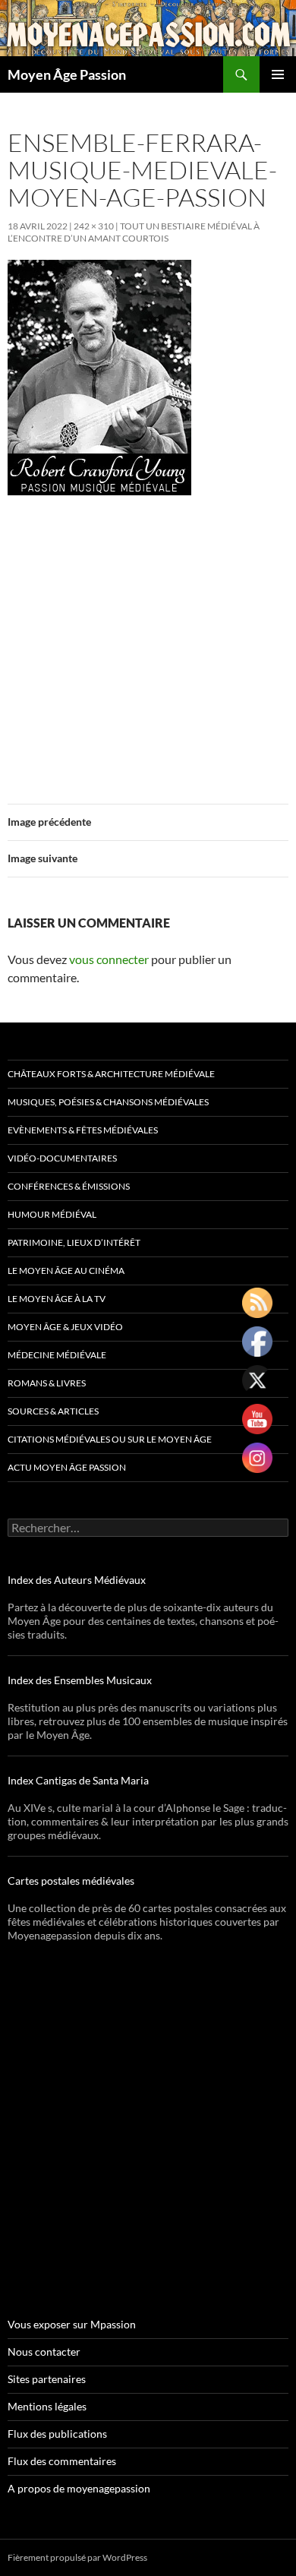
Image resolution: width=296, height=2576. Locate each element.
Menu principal (278, 74)
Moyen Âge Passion (67, 74)
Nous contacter (44, 2352)
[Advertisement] (148, 640)
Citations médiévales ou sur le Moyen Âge (110, 1439)
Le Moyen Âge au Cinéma (66, 1271)
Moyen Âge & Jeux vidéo (65, 1327)
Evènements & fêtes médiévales (83, 1130)
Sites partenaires (47, 2379)
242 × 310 (94, 226)
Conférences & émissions (69, 1186)
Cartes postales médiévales (71, 1881)
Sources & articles (53, 1411)
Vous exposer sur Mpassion (72, 2324)
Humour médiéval (52, 1214)
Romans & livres (47, 1383)
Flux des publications (57, 2434)
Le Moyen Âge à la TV (57, 1299)
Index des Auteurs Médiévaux (77, 1580)
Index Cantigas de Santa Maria (78, 1780)
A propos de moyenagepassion (79, 2488)
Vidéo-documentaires (62, 1158)
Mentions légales (47, 2406)
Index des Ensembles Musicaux (80, 1680)
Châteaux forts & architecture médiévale (111, 1074)
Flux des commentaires (62, 2461)
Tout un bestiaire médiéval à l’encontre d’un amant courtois (134, 232)
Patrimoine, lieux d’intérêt (74, 1242)
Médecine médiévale (57, 1355)
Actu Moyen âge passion (67, 1467)
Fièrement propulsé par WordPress (77, 2557)
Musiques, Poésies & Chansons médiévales (108, 1102)
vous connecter (109, 959)
